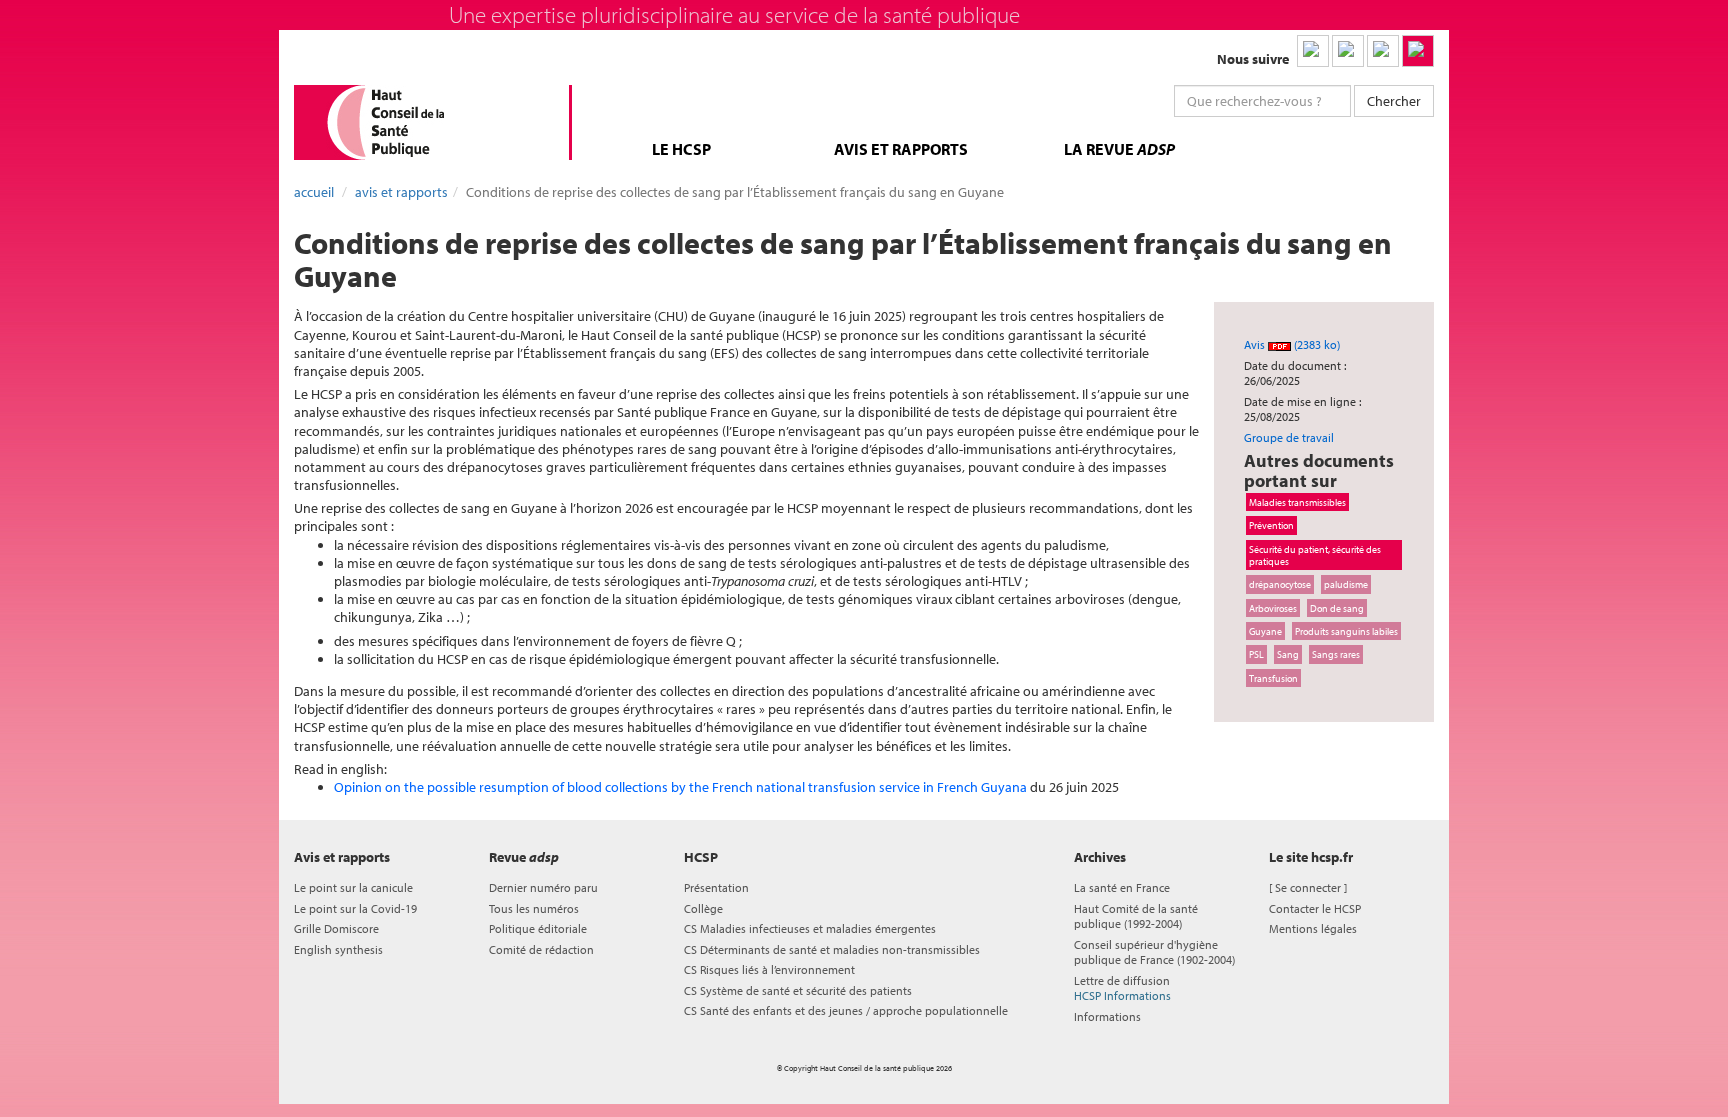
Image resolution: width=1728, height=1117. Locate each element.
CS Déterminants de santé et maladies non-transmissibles (832, 949)
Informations (1107, 1016)
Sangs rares (1336, 654)
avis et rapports (901, 149)
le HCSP (681, 149)
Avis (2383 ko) (1292, 344)
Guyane (1265, 631)
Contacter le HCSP (1315, 908)
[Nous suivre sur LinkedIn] (1313, 51)
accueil (314, 192)
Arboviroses (1273, 608)
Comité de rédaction (541, 949)
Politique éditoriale (538, 928)
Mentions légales (1313, 928)
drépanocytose (1280, 584)
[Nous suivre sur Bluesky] (1348, 51)
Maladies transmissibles (1297, 502)
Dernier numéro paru (543, 887)
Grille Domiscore (336, 928)
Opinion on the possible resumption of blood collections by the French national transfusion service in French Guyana (680, 787)
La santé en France (1122, 887)
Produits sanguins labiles (1346, 631)
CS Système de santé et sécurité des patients (798, 990)
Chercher (1394, 101)
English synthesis (338, 949)
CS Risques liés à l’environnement (769, 969)
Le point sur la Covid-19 (355, 908)
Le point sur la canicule (353, 887)
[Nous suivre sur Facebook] (1383, 51)
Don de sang (1337, 608)
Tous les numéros (534, 908)
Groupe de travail (1289, 437)
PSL (1256, 654)
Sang (1288, 654)
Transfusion (1273, 678)
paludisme (1346, 584)
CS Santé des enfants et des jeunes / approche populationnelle (846, 1010)
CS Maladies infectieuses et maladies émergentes (810, 928)
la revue (1119, 149)
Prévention (1271, 525)
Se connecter (1308, 887)
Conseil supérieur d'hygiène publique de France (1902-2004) (1154, 952)
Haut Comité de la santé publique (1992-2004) (1136, 916)
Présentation (716, 887)
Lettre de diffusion (1122, 988)
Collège (703, 908)
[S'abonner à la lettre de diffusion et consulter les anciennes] (1418, 51)
